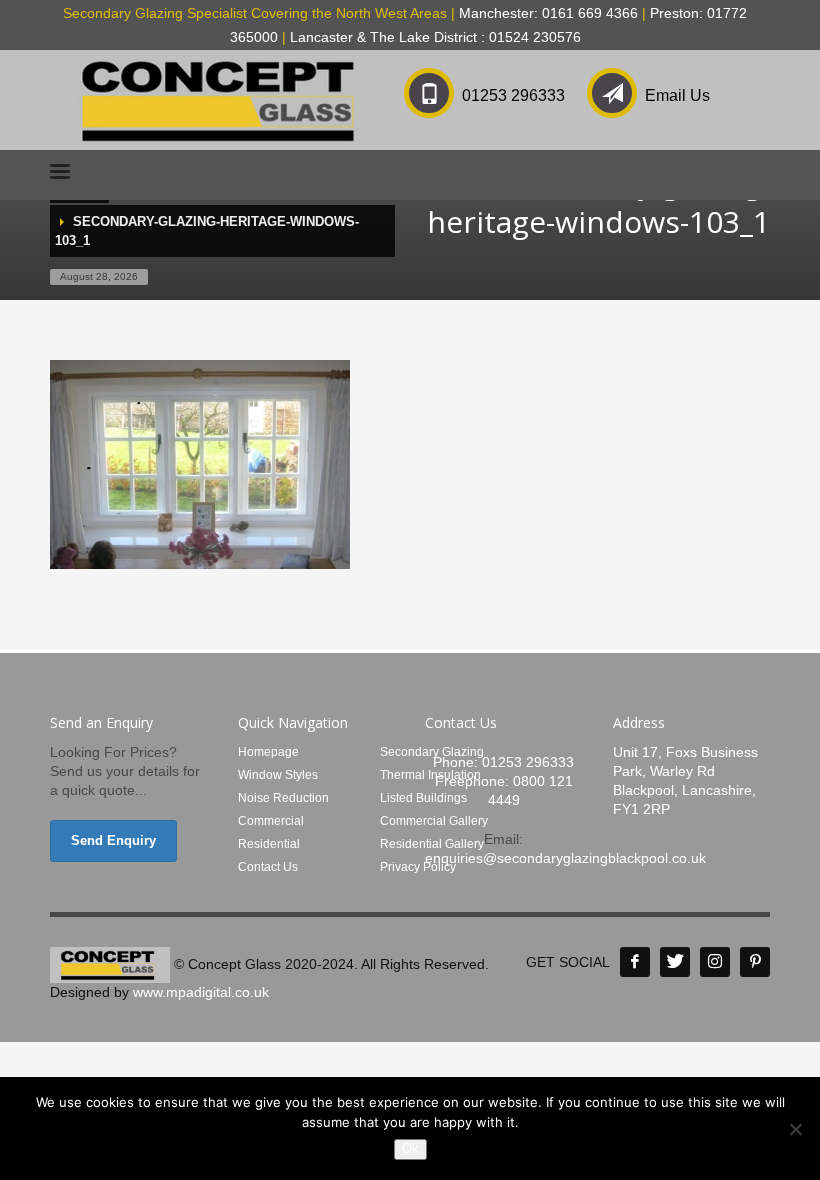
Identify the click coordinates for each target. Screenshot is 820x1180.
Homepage (268, 752)
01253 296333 (513, 95)
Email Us (677, 95)
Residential (269, 844)
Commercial (271, 821)
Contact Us (268, 867)
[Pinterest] (755, 962)
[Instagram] (715, 962)
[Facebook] (635, 962)
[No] (795, 1129)
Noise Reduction (283, 798)
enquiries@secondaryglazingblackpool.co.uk (565, 858)
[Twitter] (675, 962)
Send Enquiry (113, 840)
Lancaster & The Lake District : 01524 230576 (435, 37)
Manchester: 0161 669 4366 (548, 13)
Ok (410, 1148)
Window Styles (278, 775)
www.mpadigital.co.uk (201, 992)
